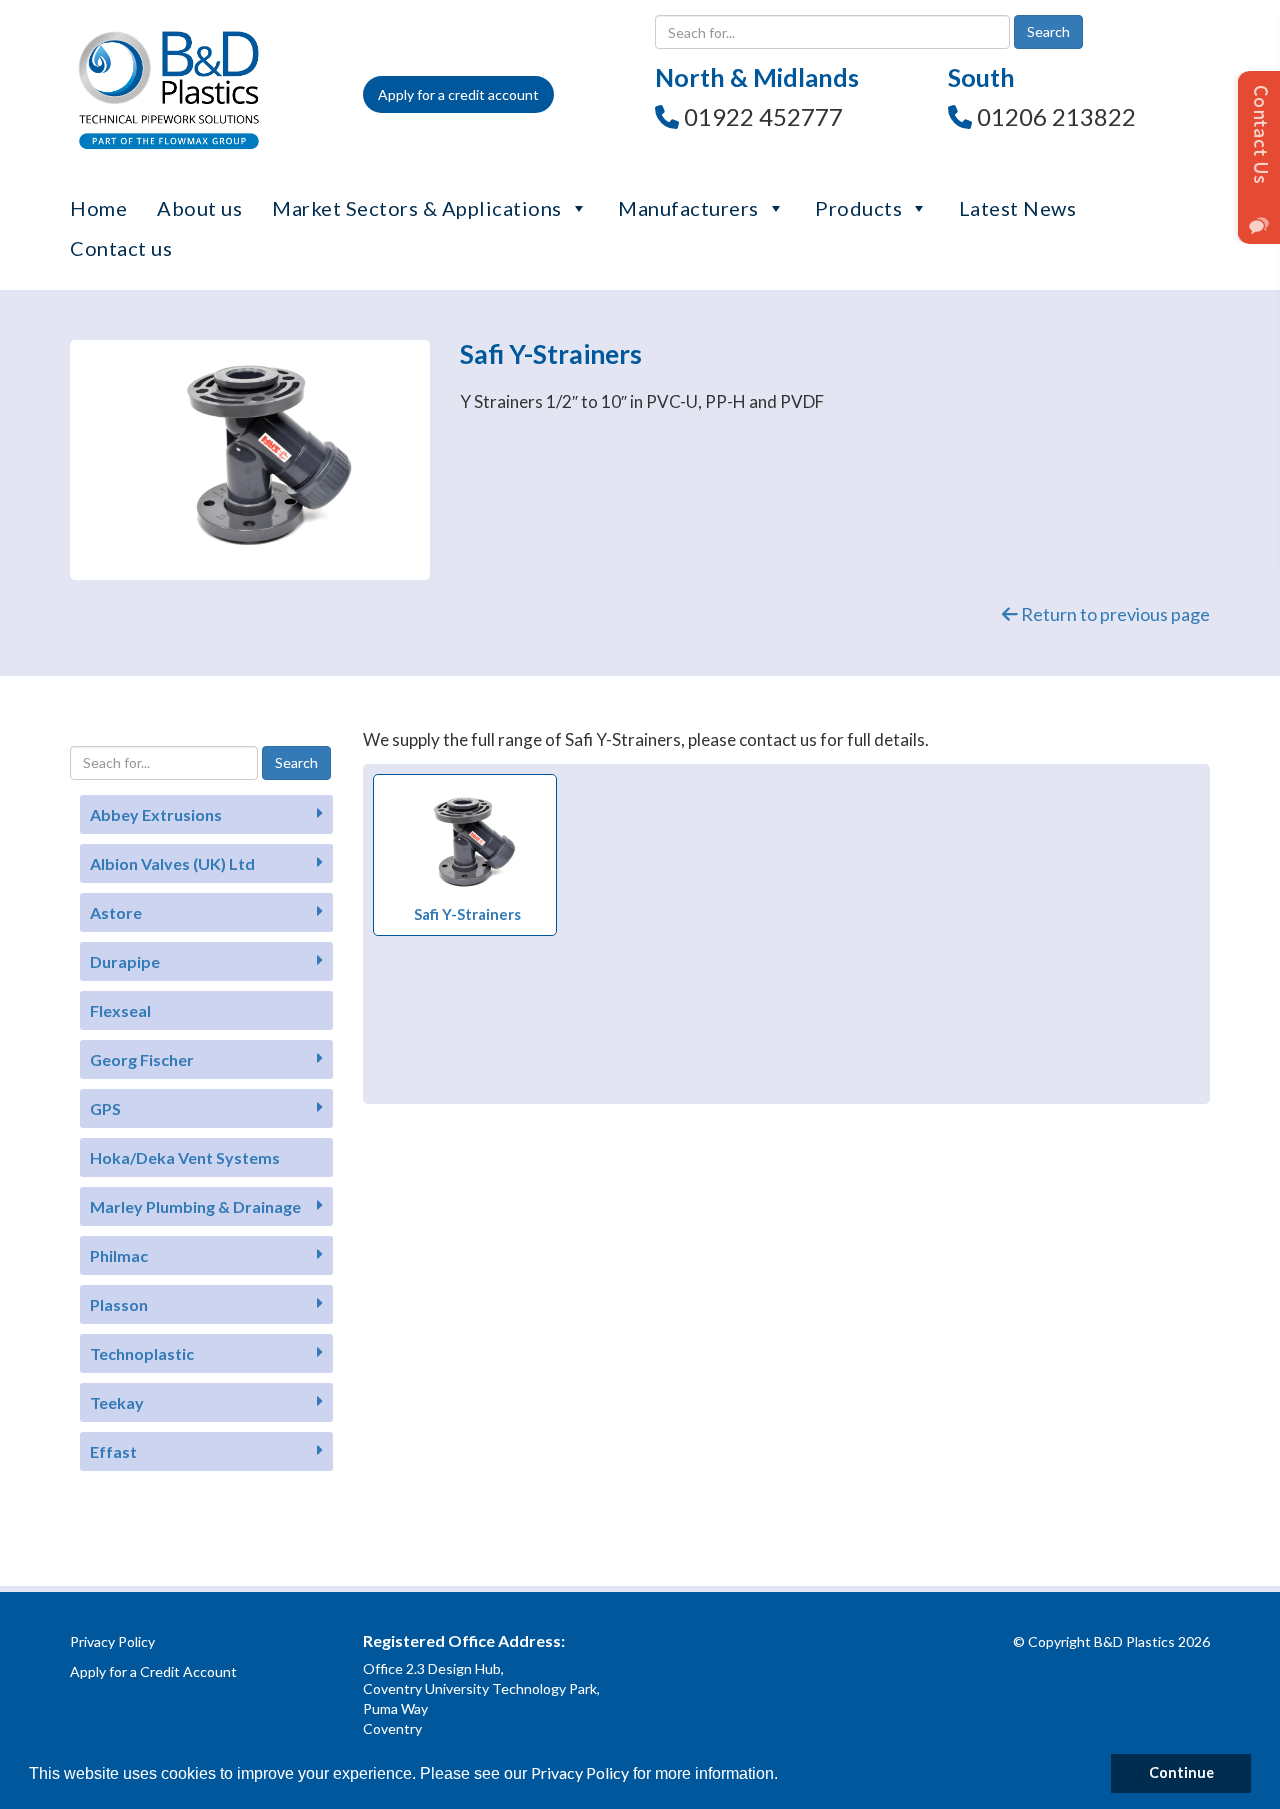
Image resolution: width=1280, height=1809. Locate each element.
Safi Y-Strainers (467, 914)
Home (98, 208)
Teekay (117, 1402)
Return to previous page (1114, 614)
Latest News (1018, 208)
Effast (113, 1451)
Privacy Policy (580, 1772)
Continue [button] (1181, 1772)
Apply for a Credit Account (153, 1671)
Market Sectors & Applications (417, 208)
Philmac (119, 1255)
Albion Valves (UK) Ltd (172, 863)
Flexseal (120, 1010)
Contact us (121, 248)
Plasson (119, 1304)
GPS (105, 1108)
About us (199, 208)
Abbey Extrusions (156, 814)
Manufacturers (688, 208)
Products (858, 208)
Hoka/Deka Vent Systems (185, 1157)
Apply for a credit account (458, 94)
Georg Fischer (142, 1059)
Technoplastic (142, 1353)
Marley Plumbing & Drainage (195, 1206)
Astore (116, 912)
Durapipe (125, 961)
